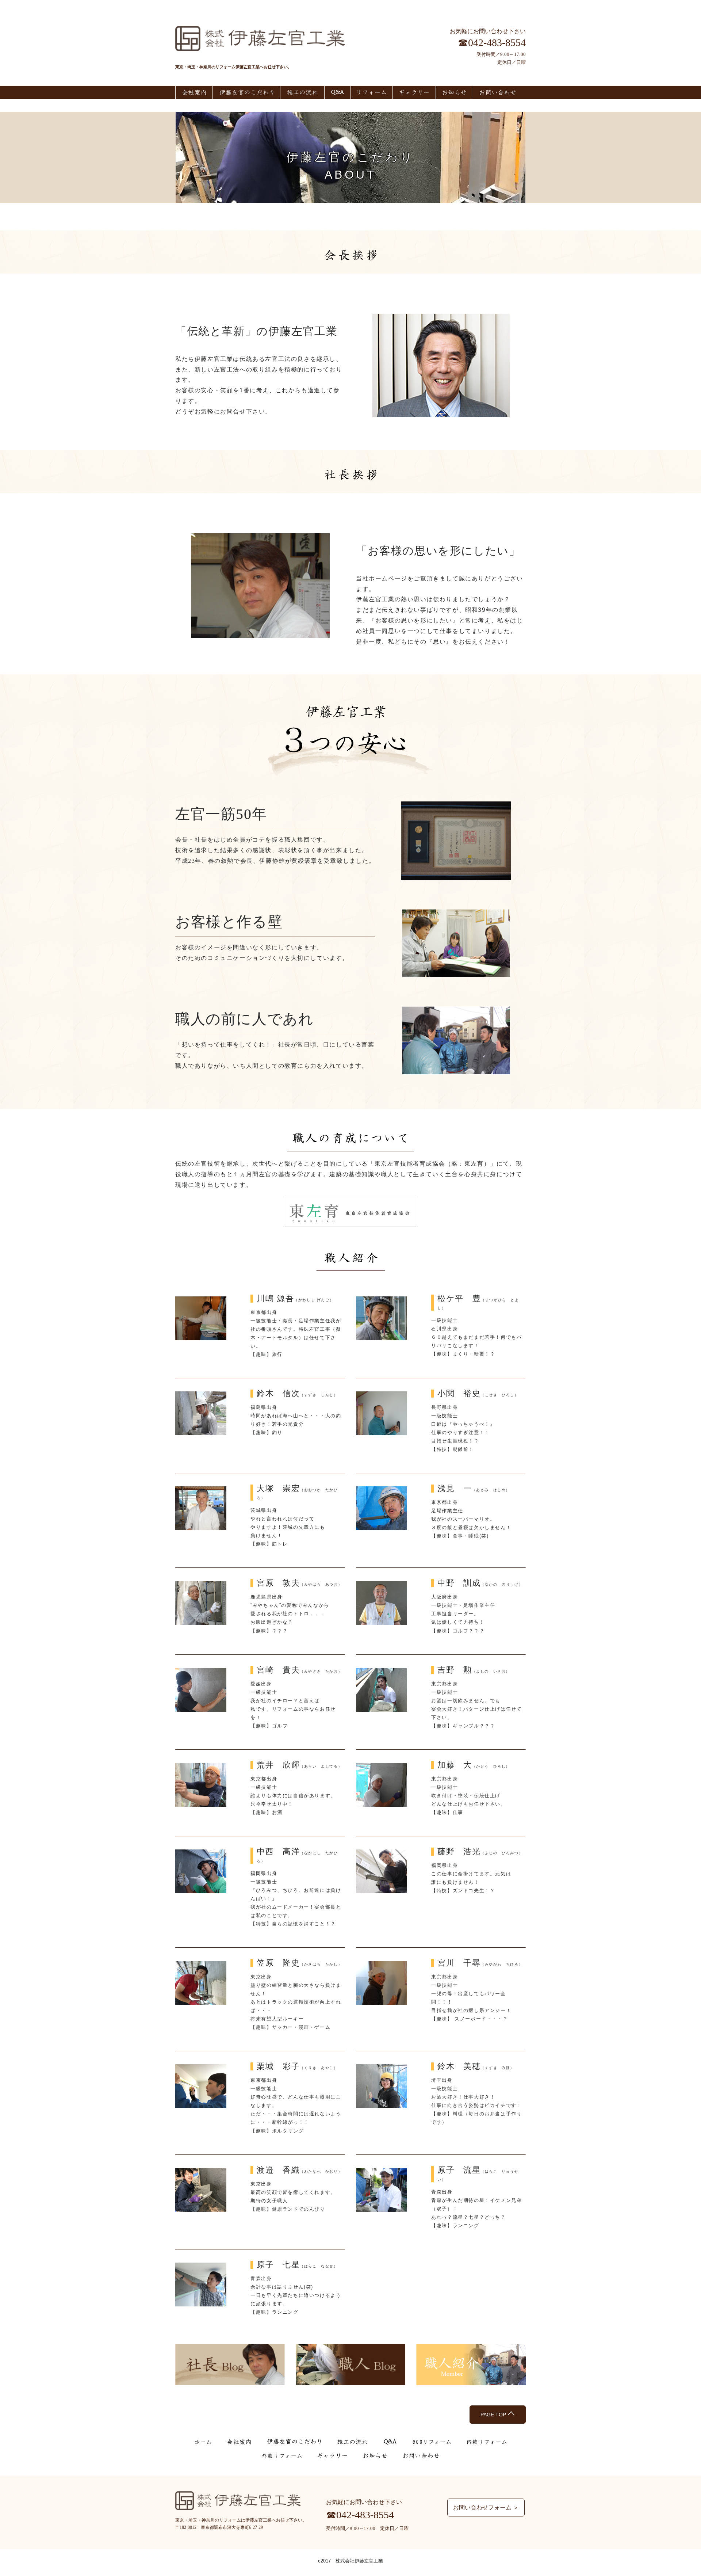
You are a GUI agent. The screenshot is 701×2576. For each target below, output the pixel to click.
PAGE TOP (494, 2415)
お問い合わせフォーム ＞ (486, 2508)
